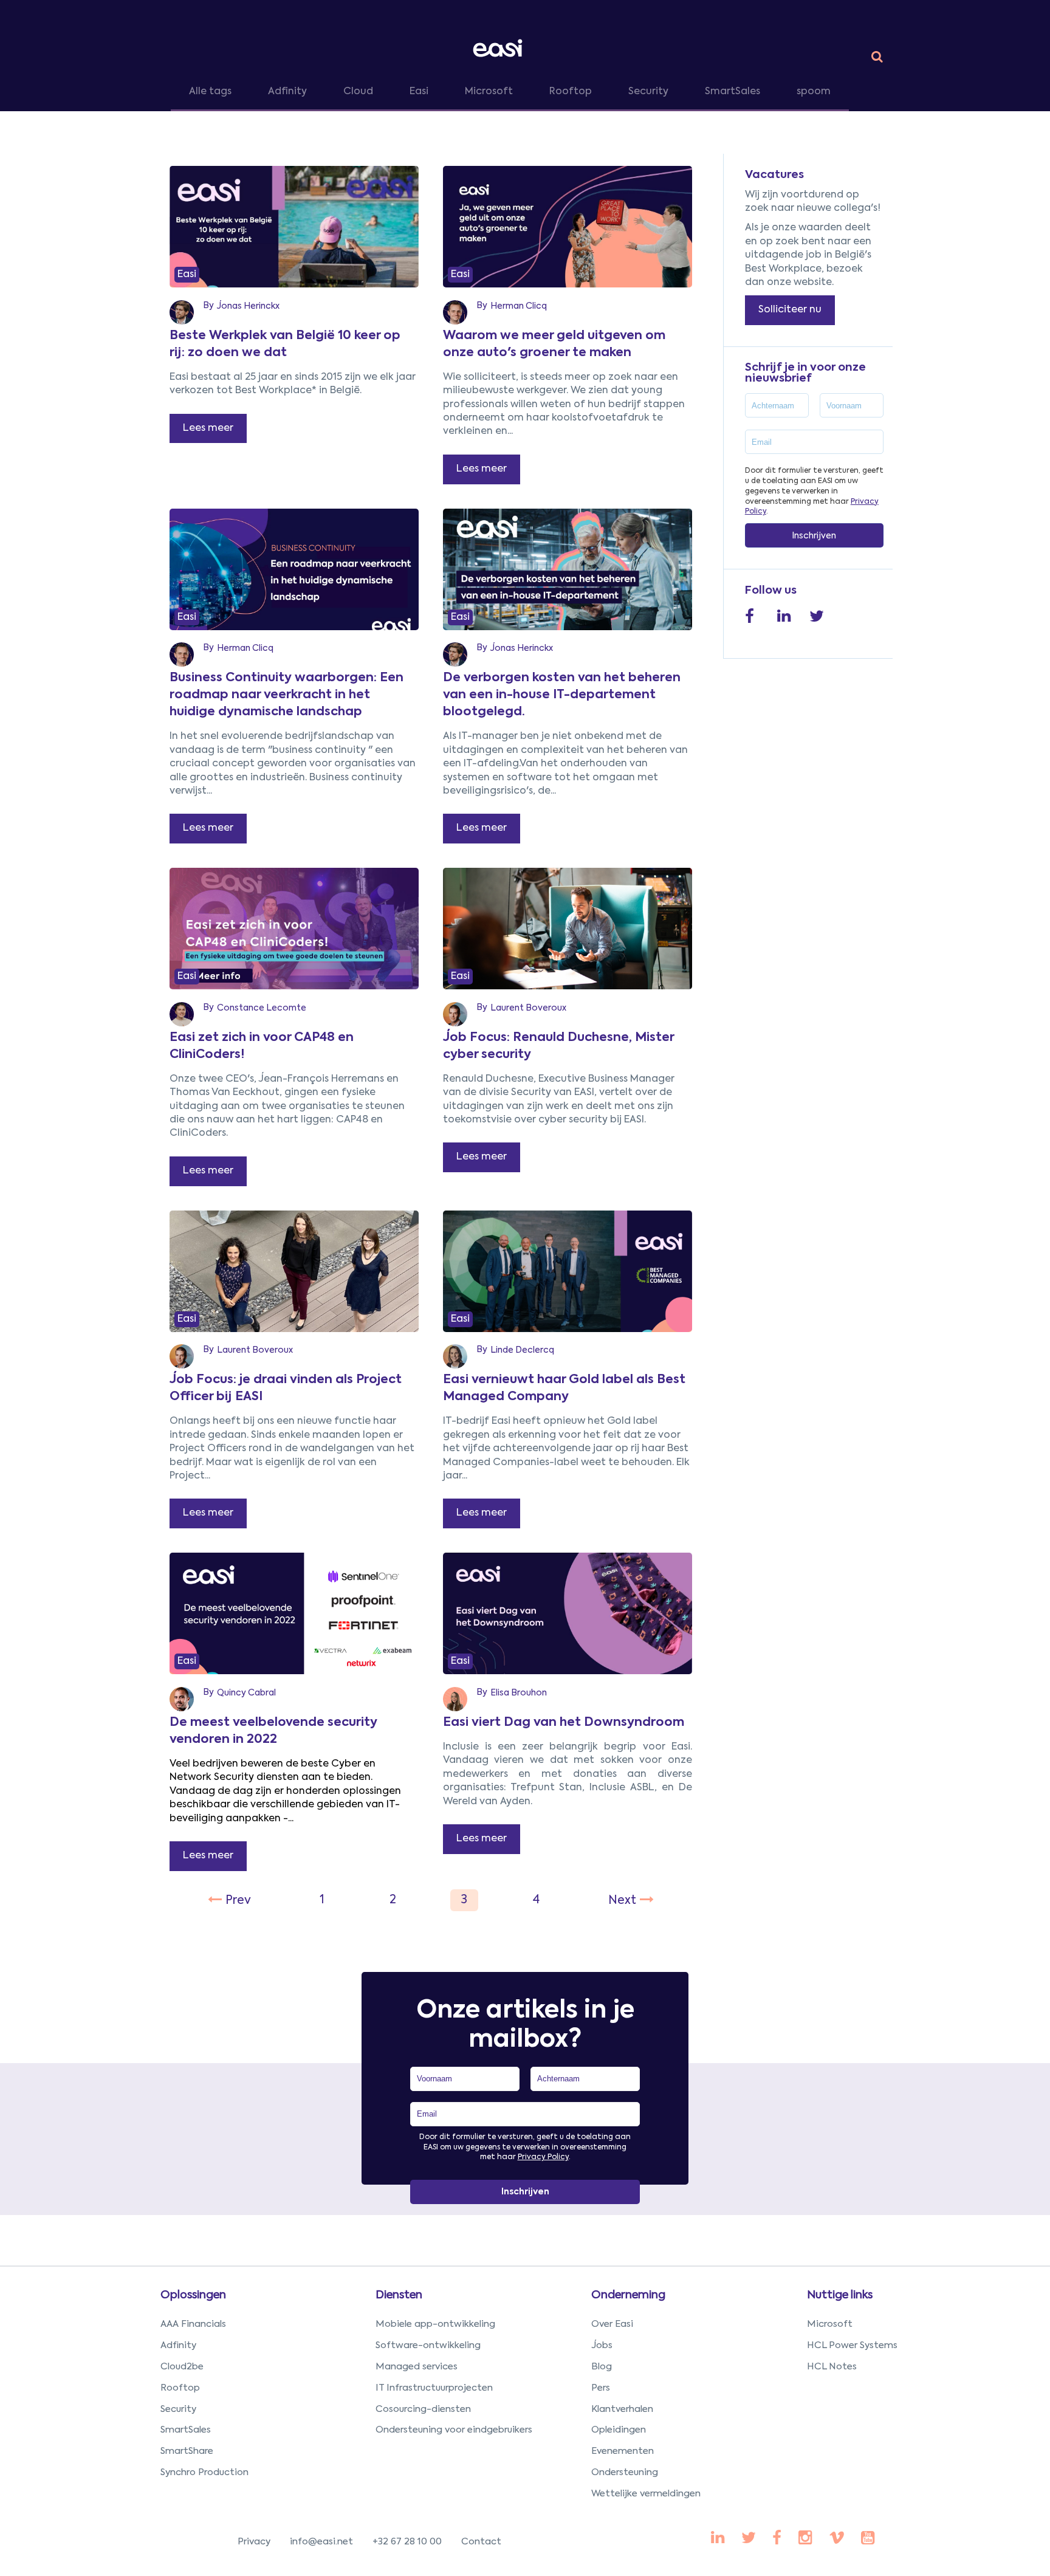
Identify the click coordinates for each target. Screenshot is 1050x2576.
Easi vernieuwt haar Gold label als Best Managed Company (564, 1389)
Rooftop (571, 92)
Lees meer (208, 428)
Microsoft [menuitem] (830, 2324)
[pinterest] (777, 2539)
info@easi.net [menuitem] (321, 2542)
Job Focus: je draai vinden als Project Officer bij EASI (286, 1389)
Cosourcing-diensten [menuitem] (423, 2409)
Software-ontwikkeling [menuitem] (428, 2345)
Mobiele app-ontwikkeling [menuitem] (435, 2324)
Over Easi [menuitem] (612, 2324)
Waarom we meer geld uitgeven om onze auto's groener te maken (554, 345)
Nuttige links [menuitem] (840, 2295)
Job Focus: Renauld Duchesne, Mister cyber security (558, 1046)
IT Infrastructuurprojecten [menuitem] (434, 2388)
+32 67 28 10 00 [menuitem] (407, 2542)
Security (648, 92)
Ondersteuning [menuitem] (625, 2472)
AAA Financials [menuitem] (193, 2324)
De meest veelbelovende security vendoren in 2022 (273, 1731)
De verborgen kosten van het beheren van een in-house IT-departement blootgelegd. (562, 695)
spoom (814, 92)
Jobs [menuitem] (602, 2345)
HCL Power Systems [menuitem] (852, 2345)
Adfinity (287, 92)
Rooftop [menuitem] (180, 2388)
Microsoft (489, 92)
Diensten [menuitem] (399, 2295)
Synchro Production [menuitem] (204, 2472)
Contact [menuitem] (481, 2542)
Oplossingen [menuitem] (193, 2295)
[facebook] (718, 2539)
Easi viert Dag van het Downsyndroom (564, 1723)
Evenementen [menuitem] (623, 2451)
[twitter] (749, 2539)
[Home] (500, 48)
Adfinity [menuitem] (178, 2345)
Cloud (358, 92)
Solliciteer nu (790, 310)
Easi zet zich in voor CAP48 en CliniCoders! (262, 1046)
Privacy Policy (543, 2157)
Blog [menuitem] (602, 2367)
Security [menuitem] (178, 2409)
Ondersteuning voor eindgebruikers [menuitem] (454, 2430)
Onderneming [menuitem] (628, 2295)
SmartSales (733, 92)
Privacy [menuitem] (254, 2542)
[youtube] (805, 2539)
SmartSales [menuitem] (186, 2430)
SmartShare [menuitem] (187, 2451)
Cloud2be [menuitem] (182, 2367)
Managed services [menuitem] (417, 2367)
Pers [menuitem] (601, 2388)
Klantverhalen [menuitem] (622, 2409)
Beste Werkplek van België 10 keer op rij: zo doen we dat (285, 345)
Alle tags (210, 92)
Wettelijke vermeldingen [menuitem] (646, 2494)
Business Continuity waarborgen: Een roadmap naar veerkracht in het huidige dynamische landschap (287, 695)
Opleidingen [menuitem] (619, 2430)
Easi (419, 92)
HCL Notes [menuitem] (832, 2367)
